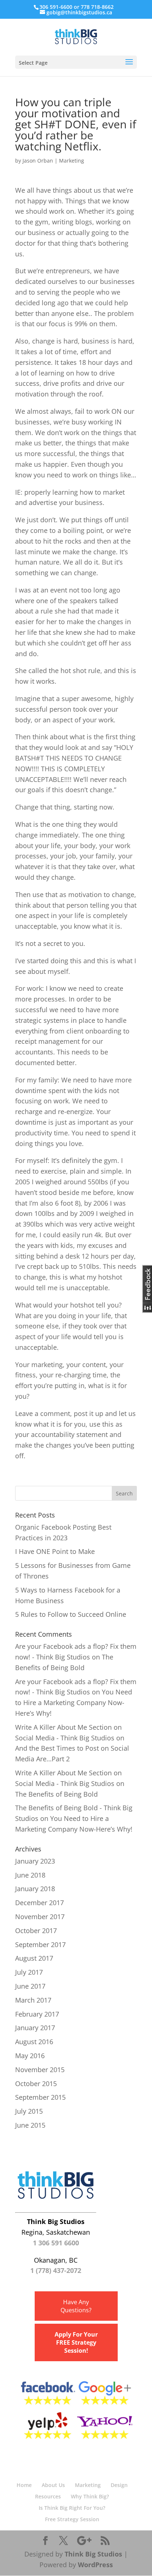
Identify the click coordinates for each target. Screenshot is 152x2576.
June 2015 (30, 2125)
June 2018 (30, 1875)
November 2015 (40, 2070)
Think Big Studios (93, 2554)
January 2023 (35, 1861)
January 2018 (35, 1889)
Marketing (72, 161)
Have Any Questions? (76, 2306)
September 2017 (40, 1945)
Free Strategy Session (72, 2519)
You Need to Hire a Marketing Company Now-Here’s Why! (74, 1702)
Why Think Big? (90, 2496)
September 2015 (40, 2097)
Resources (48, 2496)
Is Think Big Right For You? (72, 2508)
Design (119, 2485)
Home (24, 2485)
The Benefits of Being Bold (56, 1794)
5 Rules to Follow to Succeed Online (71, 1614)
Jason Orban (38, 161)
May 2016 (30, 2056)
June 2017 (30, 1986)
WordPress (95, 2565)
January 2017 (35, 2028)
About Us (53, 2485)
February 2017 (37, 2014)
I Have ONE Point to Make (55, 1551)
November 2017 (40, 1917)
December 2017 (39, 1903)
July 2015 (29, 2111)
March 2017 (33, 2000)
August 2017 (34, 1958)
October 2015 (36, 2084)
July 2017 (29, 1972)
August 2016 (34, 2042)
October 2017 (36, 1931)
